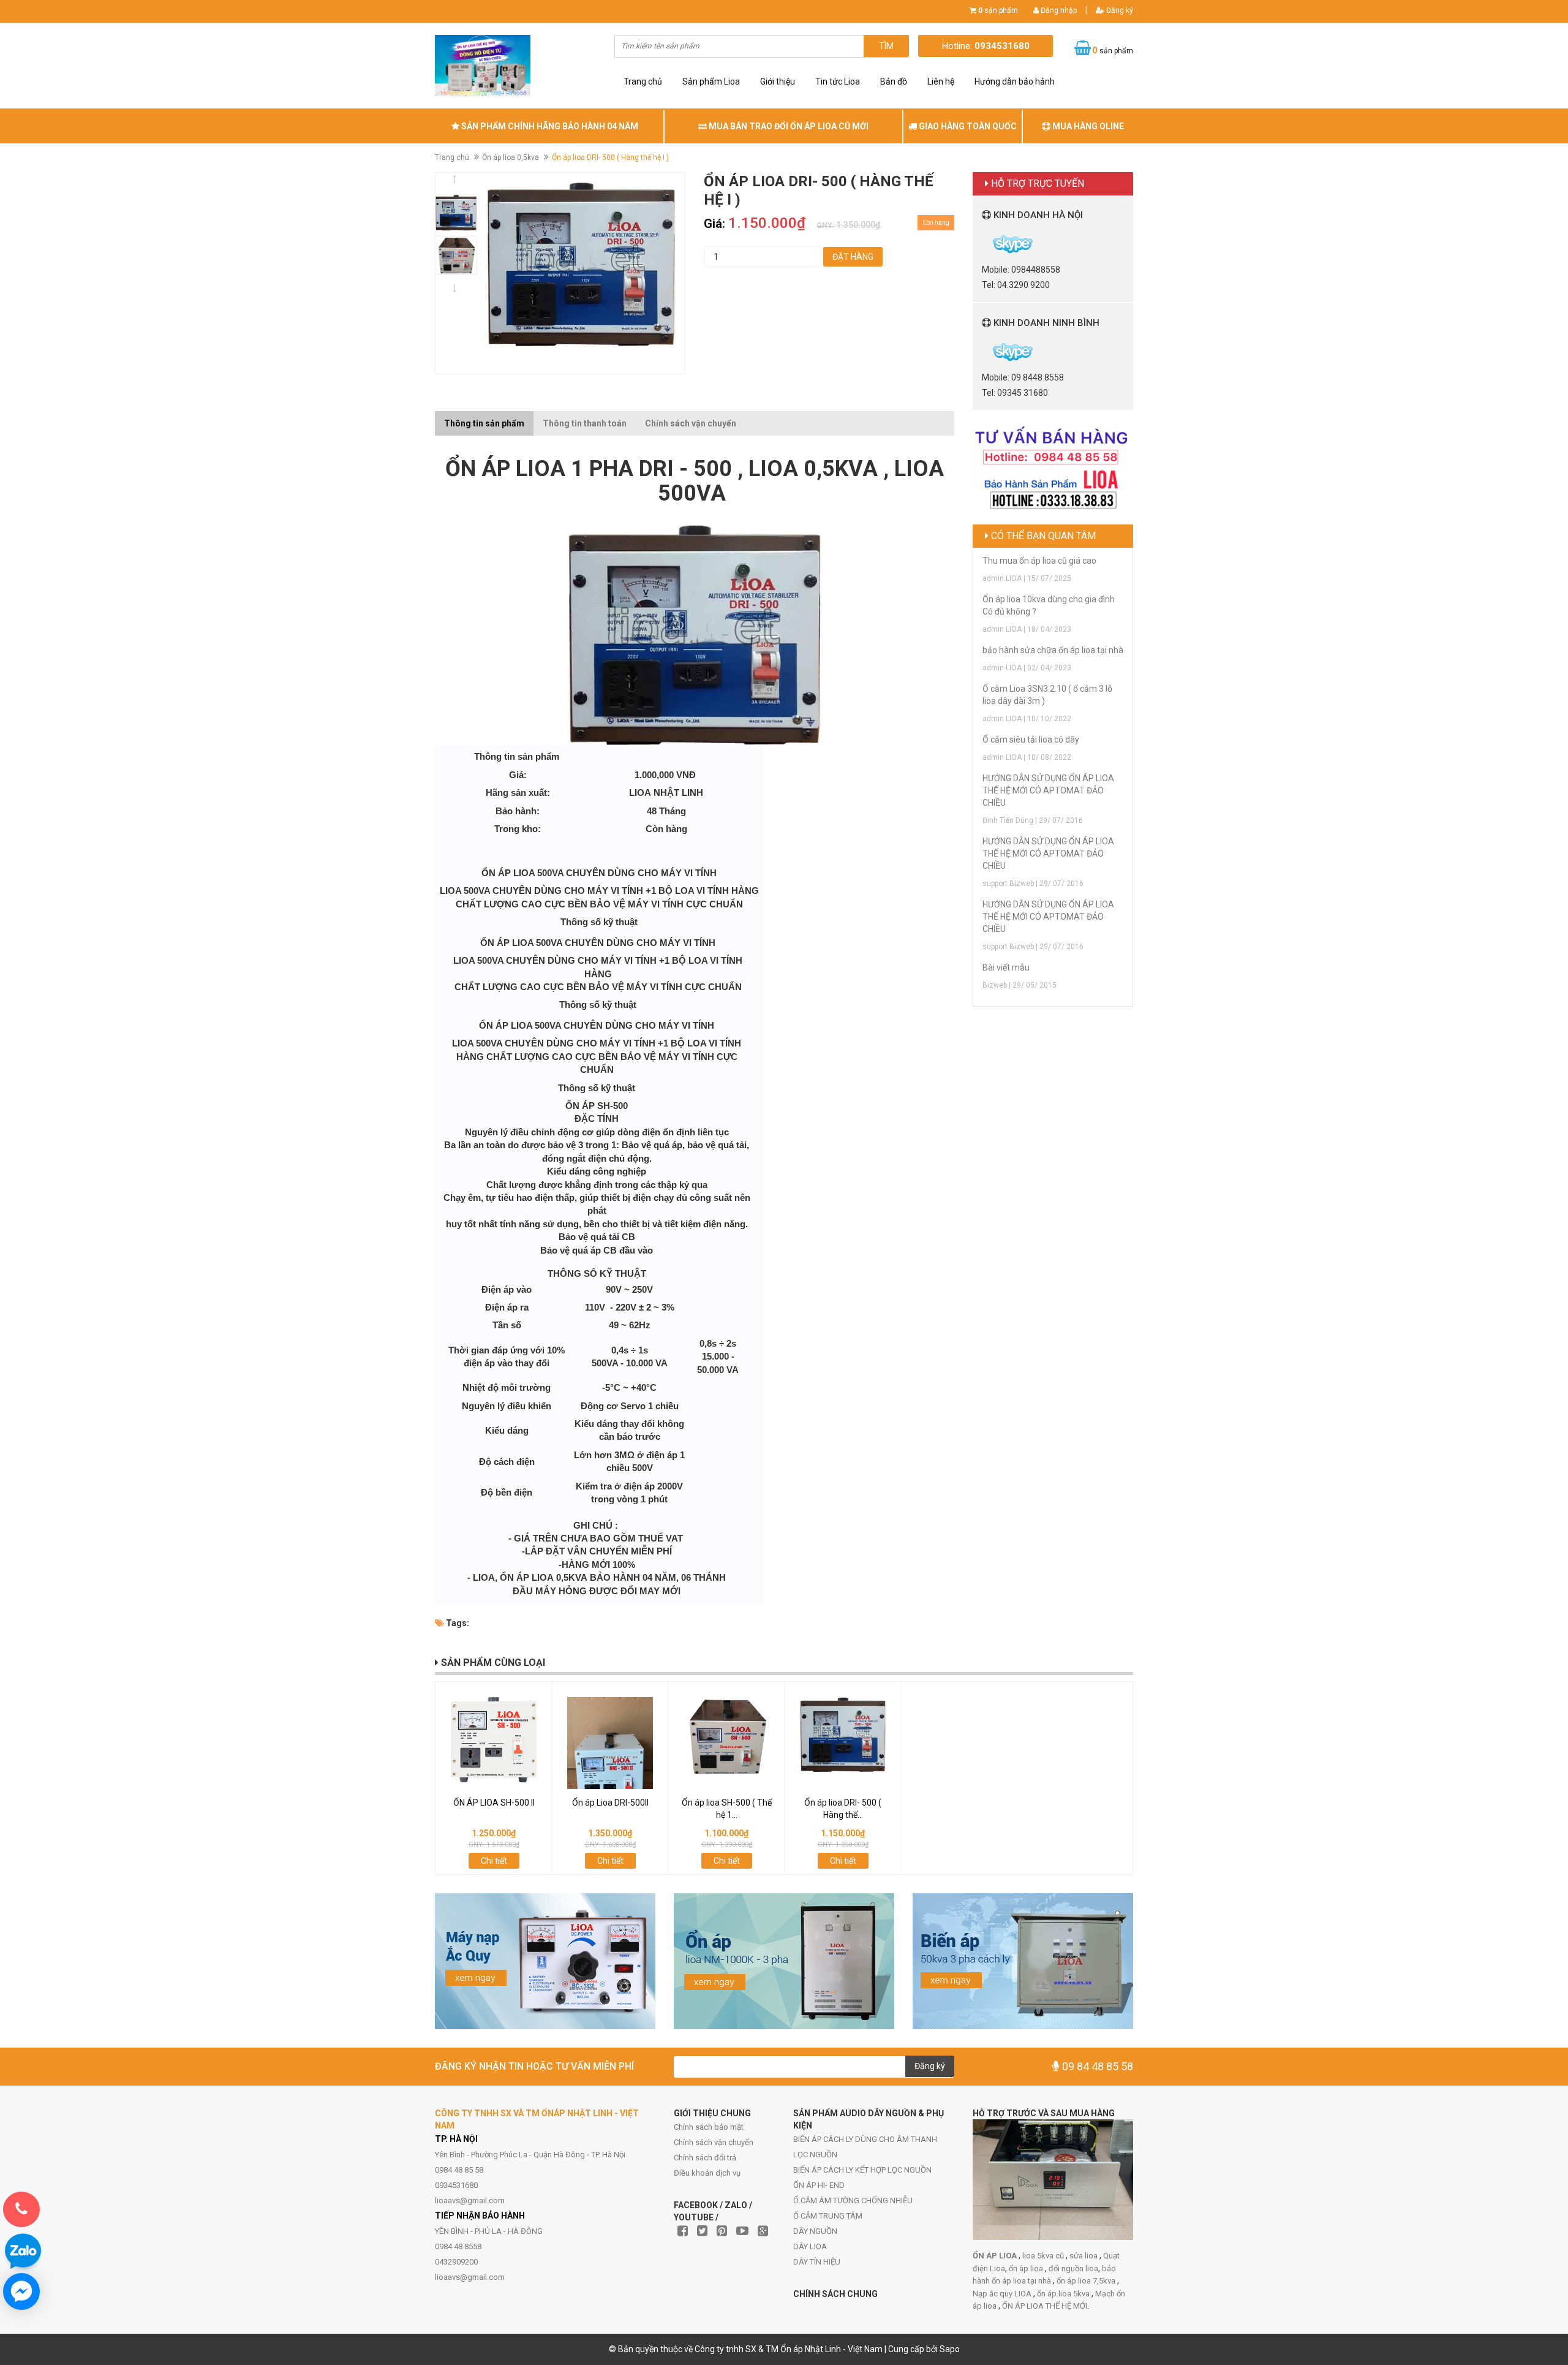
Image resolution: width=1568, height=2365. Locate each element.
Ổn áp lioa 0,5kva (511, 157)
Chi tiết (494, 1861)
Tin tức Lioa (838, 81)
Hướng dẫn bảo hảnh (1015, 81)
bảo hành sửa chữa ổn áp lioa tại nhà (1053, 650)
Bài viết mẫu (1006, 967)
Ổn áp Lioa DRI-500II (610, 1803)
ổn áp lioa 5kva (1064, 2294)
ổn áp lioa (1027, 2269)
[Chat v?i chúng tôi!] (21, 2291)
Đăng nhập (1058, 10)
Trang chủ (643, 81)
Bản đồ (894, 81)
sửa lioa (1084, 2256)
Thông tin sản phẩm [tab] (484, 423)
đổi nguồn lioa (1073, 2269)
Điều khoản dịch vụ (707, 2173)
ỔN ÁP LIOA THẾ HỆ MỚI (1045, 2306)
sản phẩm (998, 10)
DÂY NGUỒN (815, 2231)
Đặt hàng (853, 257)
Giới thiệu (778, 81)
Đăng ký (1119, 10)
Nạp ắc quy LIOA (1003, 2294)
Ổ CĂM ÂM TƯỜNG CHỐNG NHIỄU (853, 2200)
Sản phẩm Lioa (711, 81)
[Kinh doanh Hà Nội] (983, 243)
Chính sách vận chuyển (714, 2142)
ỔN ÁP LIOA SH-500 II (494, 1803)
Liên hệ (941, 81)
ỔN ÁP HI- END (819, 2185)
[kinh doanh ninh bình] (983, 351)
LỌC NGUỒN (815, 2155)
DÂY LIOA (810, 2246)
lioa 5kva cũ (1044, 2256)
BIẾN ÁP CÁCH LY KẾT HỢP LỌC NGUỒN (862, 2170)
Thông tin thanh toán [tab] (585, 423)
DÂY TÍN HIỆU (817, 2262)
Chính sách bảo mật (709, 2127)
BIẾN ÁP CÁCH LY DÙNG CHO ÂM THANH (865, 2139)
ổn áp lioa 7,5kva (1087, 2281)
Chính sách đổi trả (705, 2158)
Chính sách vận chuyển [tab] (691, 423)
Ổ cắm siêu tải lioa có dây (1031, 740)
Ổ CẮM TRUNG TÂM (828, 2216)
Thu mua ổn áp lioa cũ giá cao (1039, 561)
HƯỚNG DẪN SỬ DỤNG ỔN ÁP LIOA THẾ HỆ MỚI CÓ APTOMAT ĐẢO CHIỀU (1048, 790)
